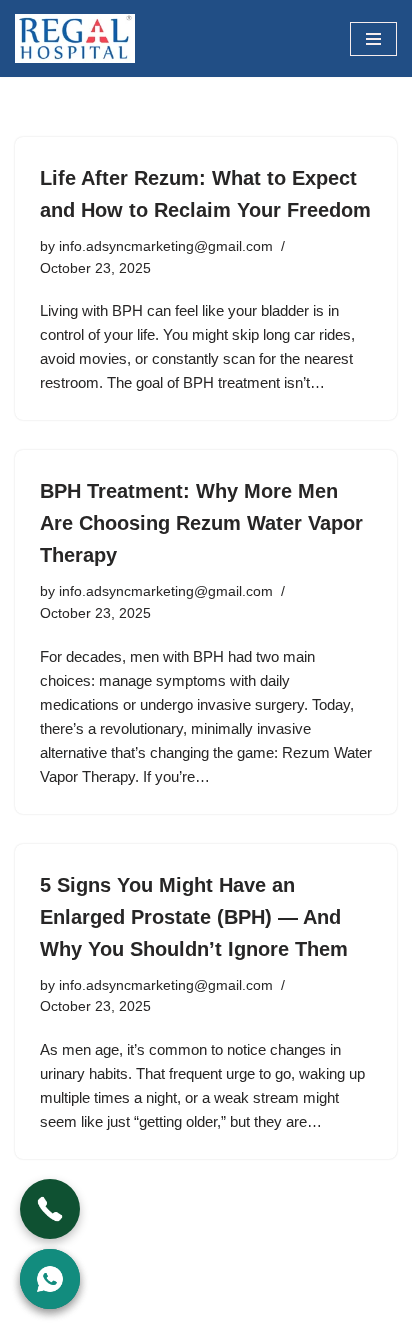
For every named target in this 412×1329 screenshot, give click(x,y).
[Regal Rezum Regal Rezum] (75, 38)
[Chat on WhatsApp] (50, 1279)
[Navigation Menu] (373, 39)
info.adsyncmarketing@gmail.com (166, 246)
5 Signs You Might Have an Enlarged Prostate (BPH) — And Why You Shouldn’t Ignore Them (194, 917)
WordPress (181, 1308)
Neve (32, 1308)
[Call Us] (50, 1209)
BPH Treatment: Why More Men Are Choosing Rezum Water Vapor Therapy (201, 523)
